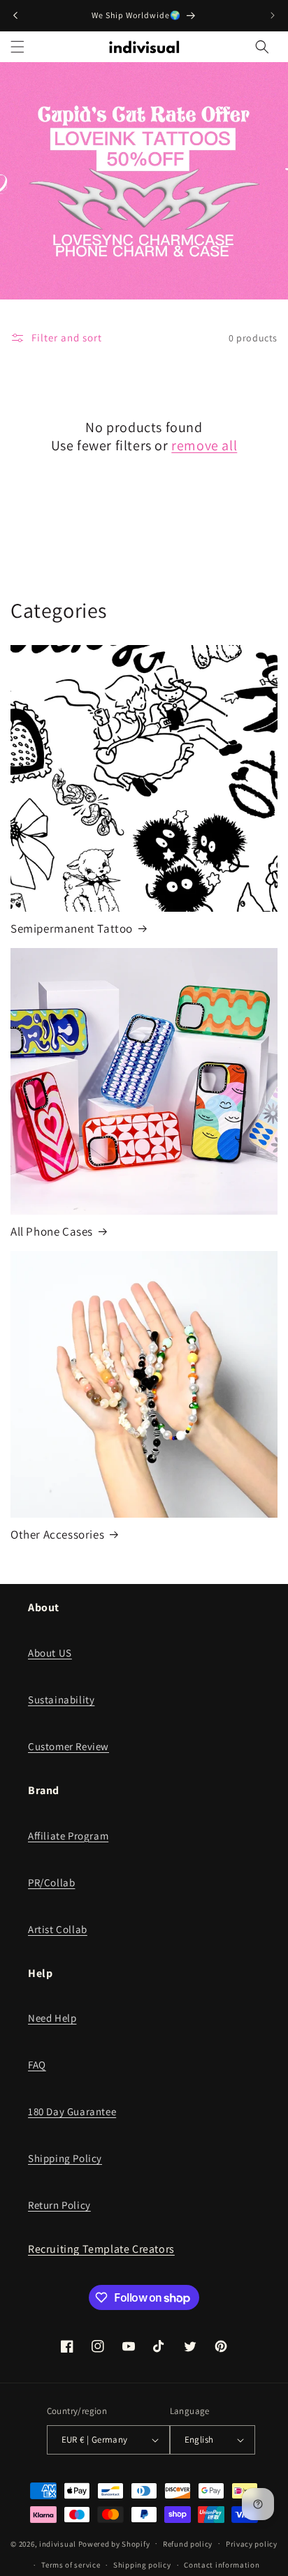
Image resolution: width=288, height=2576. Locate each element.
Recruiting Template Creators (101, 2249)
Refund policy (188, 2544)
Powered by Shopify (114, 2543)
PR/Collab (51, 1882)
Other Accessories (57, 1534)
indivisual (58, 2543)
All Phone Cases (52, 1231)
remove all (204, 445)
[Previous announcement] (15, 15)
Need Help (52, 2018)
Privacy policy (252, 2544)
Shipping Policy (65, 2158)
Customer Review (69, 1746)
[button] (17, 47)
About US (50, 1653)
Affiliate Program (68, 1836)
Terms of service (71, 2565)
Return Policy (59, 2205)
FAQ (37, 2065)
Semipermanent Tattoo (72, 928)
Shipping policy (142, 2565)
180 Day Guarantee (72, 2111)
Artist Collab (58, 1929)
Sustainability (61, 1700)
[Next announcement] (273, 15)
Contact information (222, 2565)
